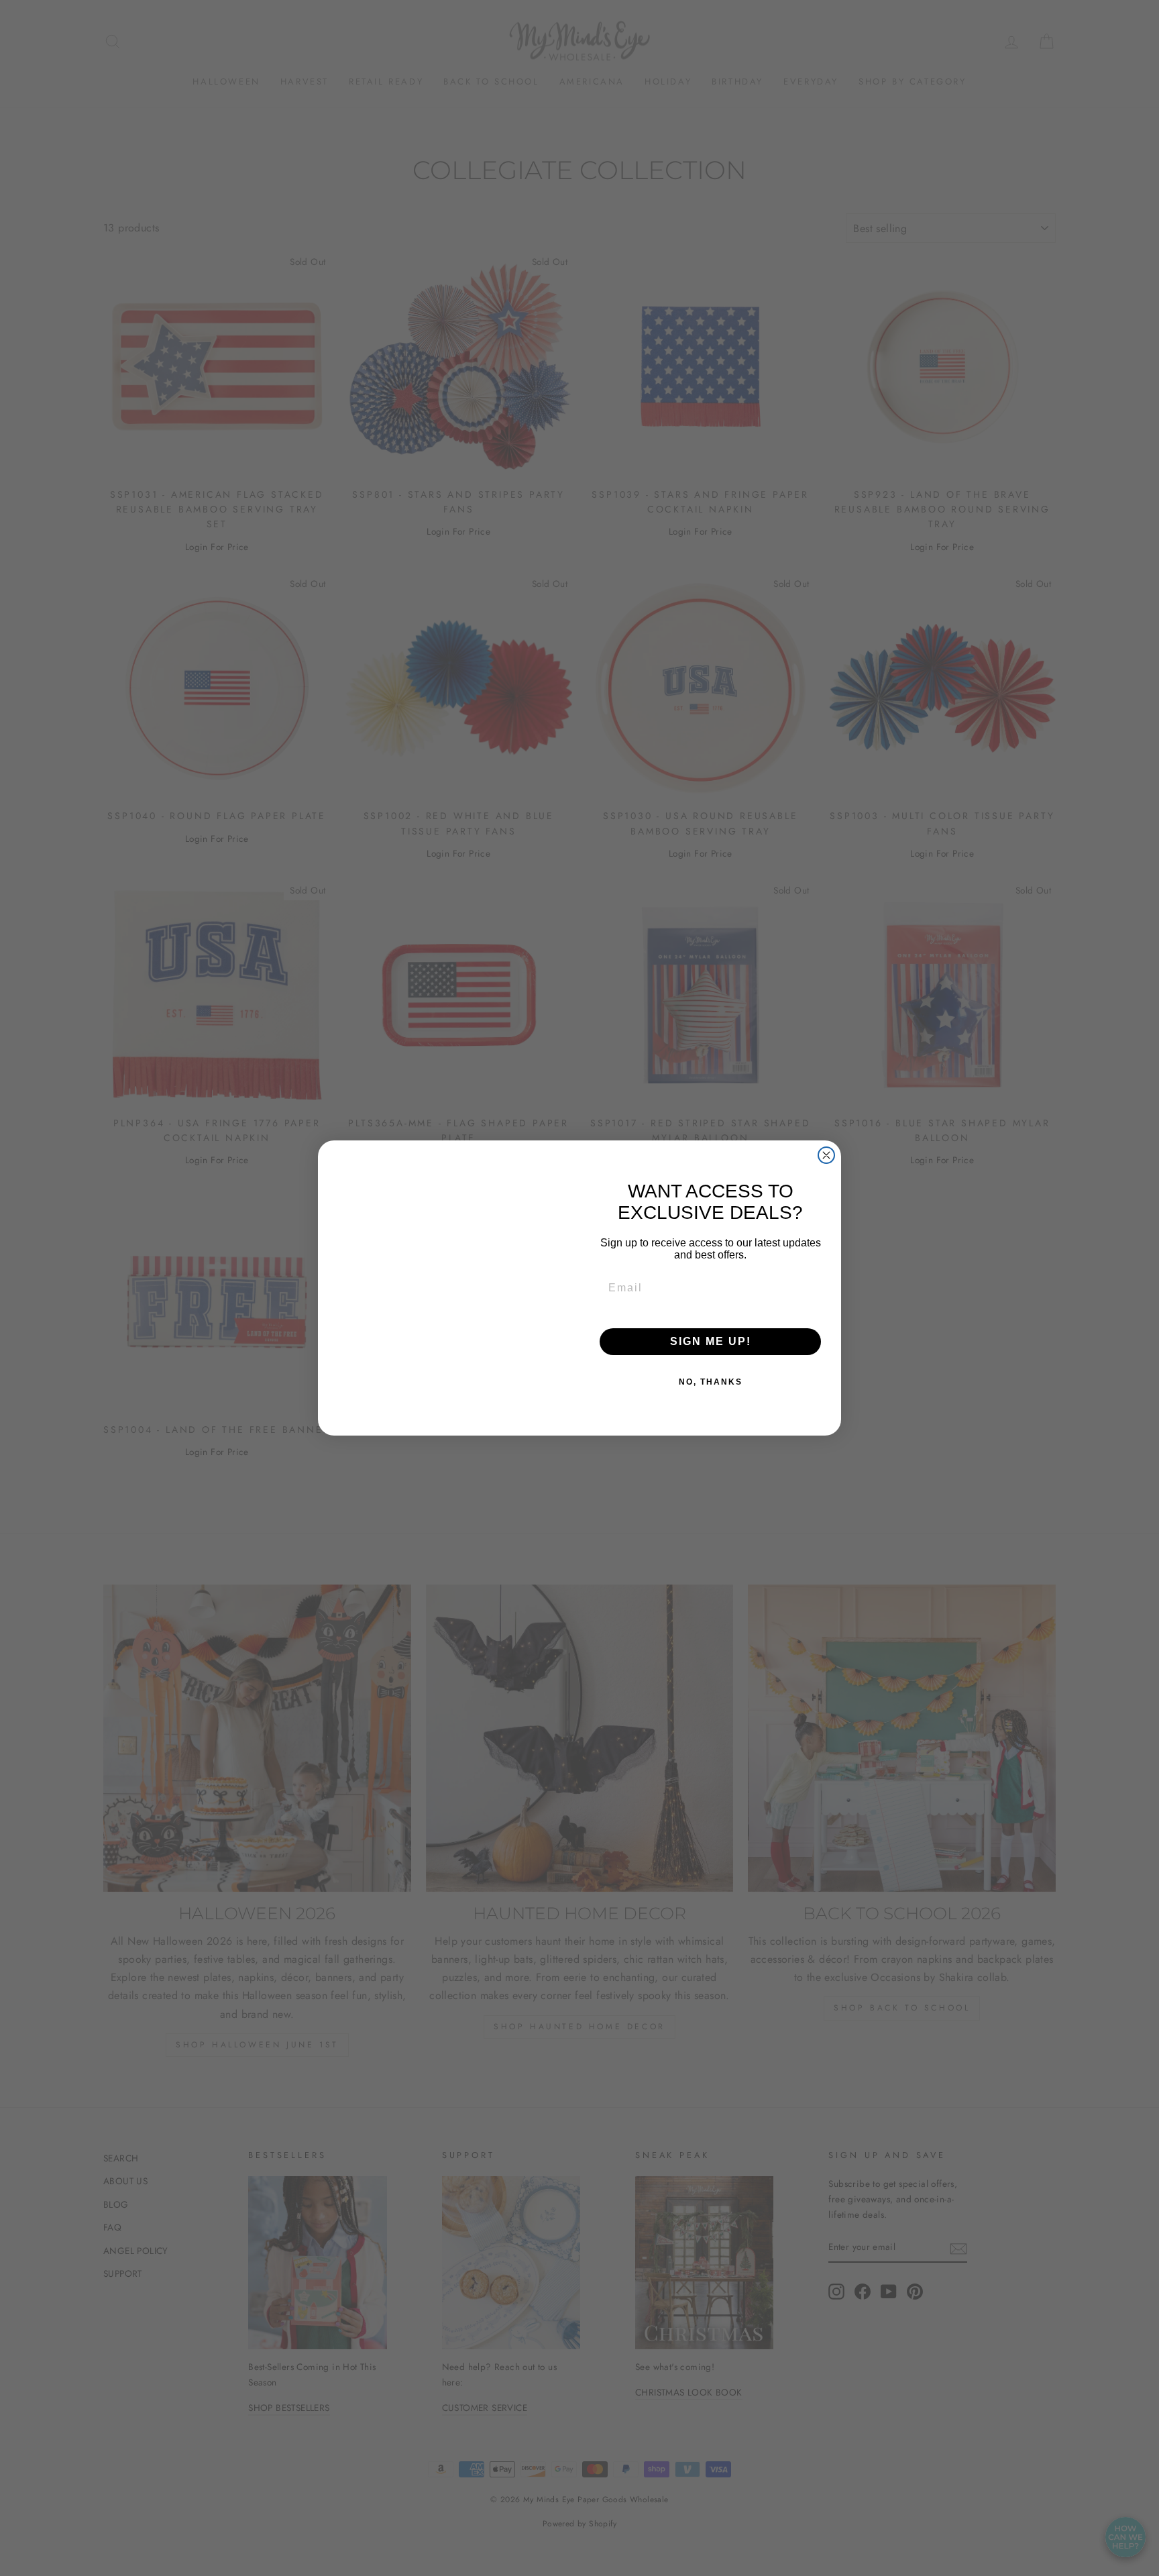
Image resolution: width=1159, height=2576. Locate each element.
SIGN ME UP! (711, 1341)
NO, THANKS (711, 1382)
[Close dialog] (826, 1139)
